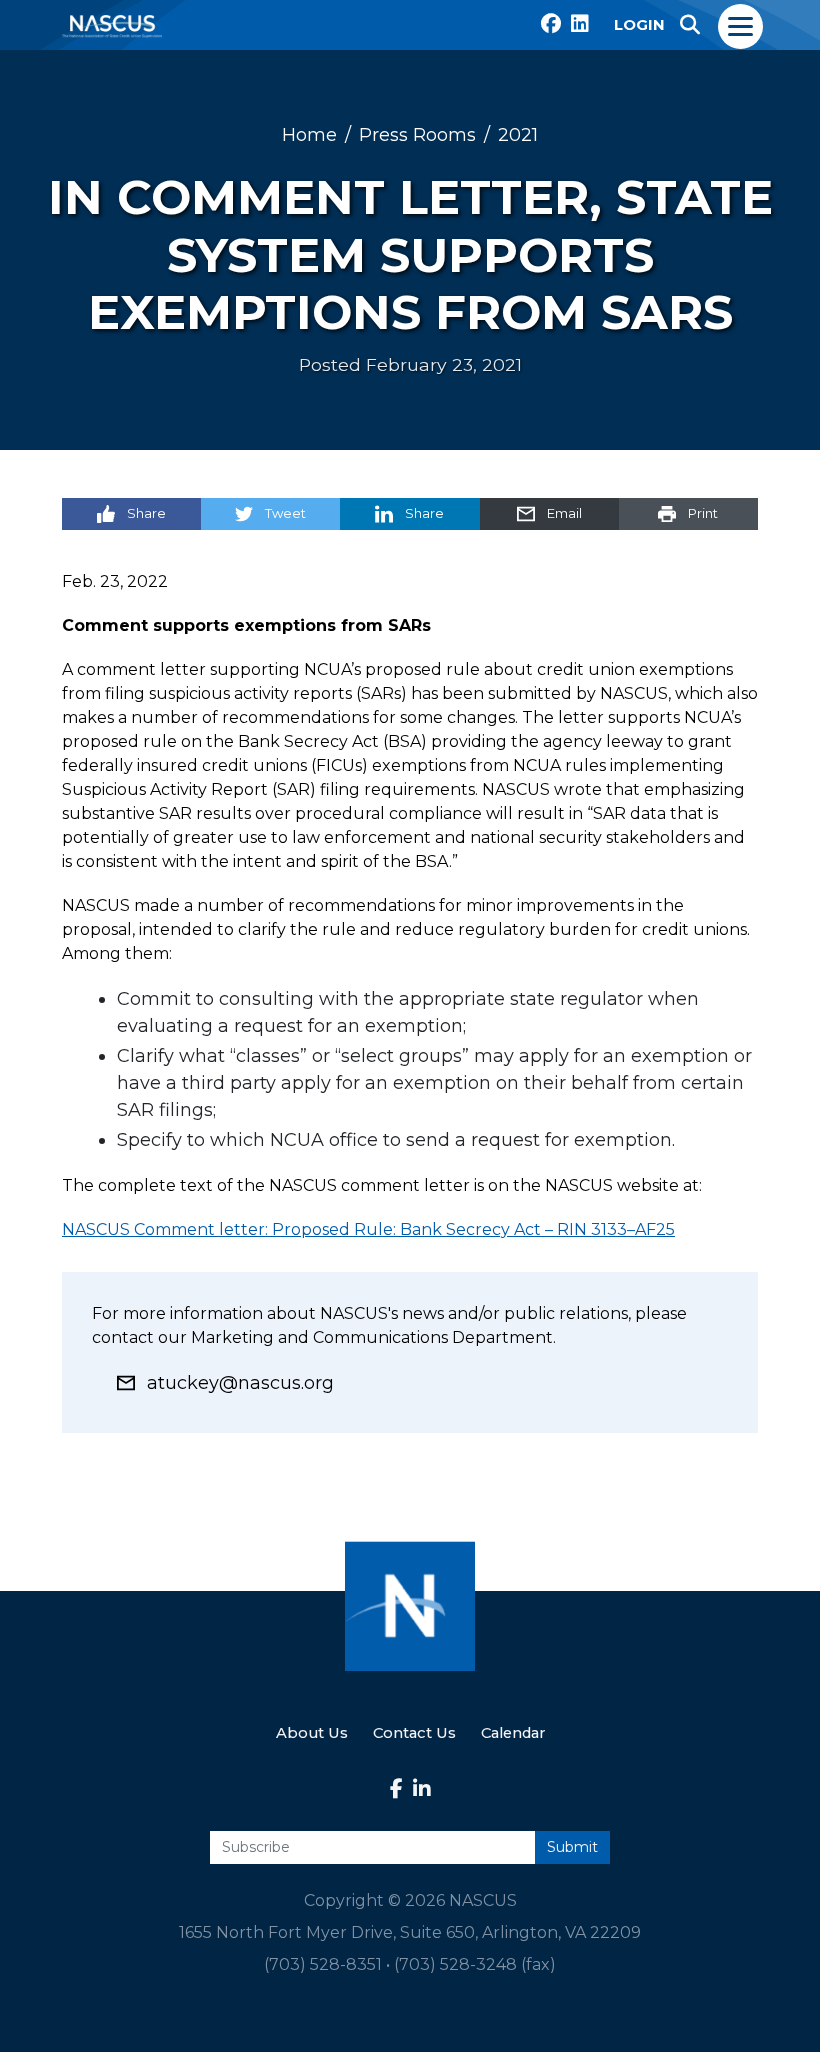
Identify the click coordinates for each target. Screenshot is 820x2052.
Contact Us (414, 1733)
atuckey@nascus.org (240, 1383)
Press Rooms (417, 135)
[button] (690, 25)
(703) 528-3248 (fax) (475, 1964)
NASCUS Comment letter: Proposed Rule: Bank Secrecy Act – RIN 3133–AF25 (368, 1229)
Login (639, 24)
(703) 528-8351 (323, 1964)
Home (309, 135)
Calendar (513, 1733)
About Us (312, 1733)
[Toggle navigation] (741, 25)
